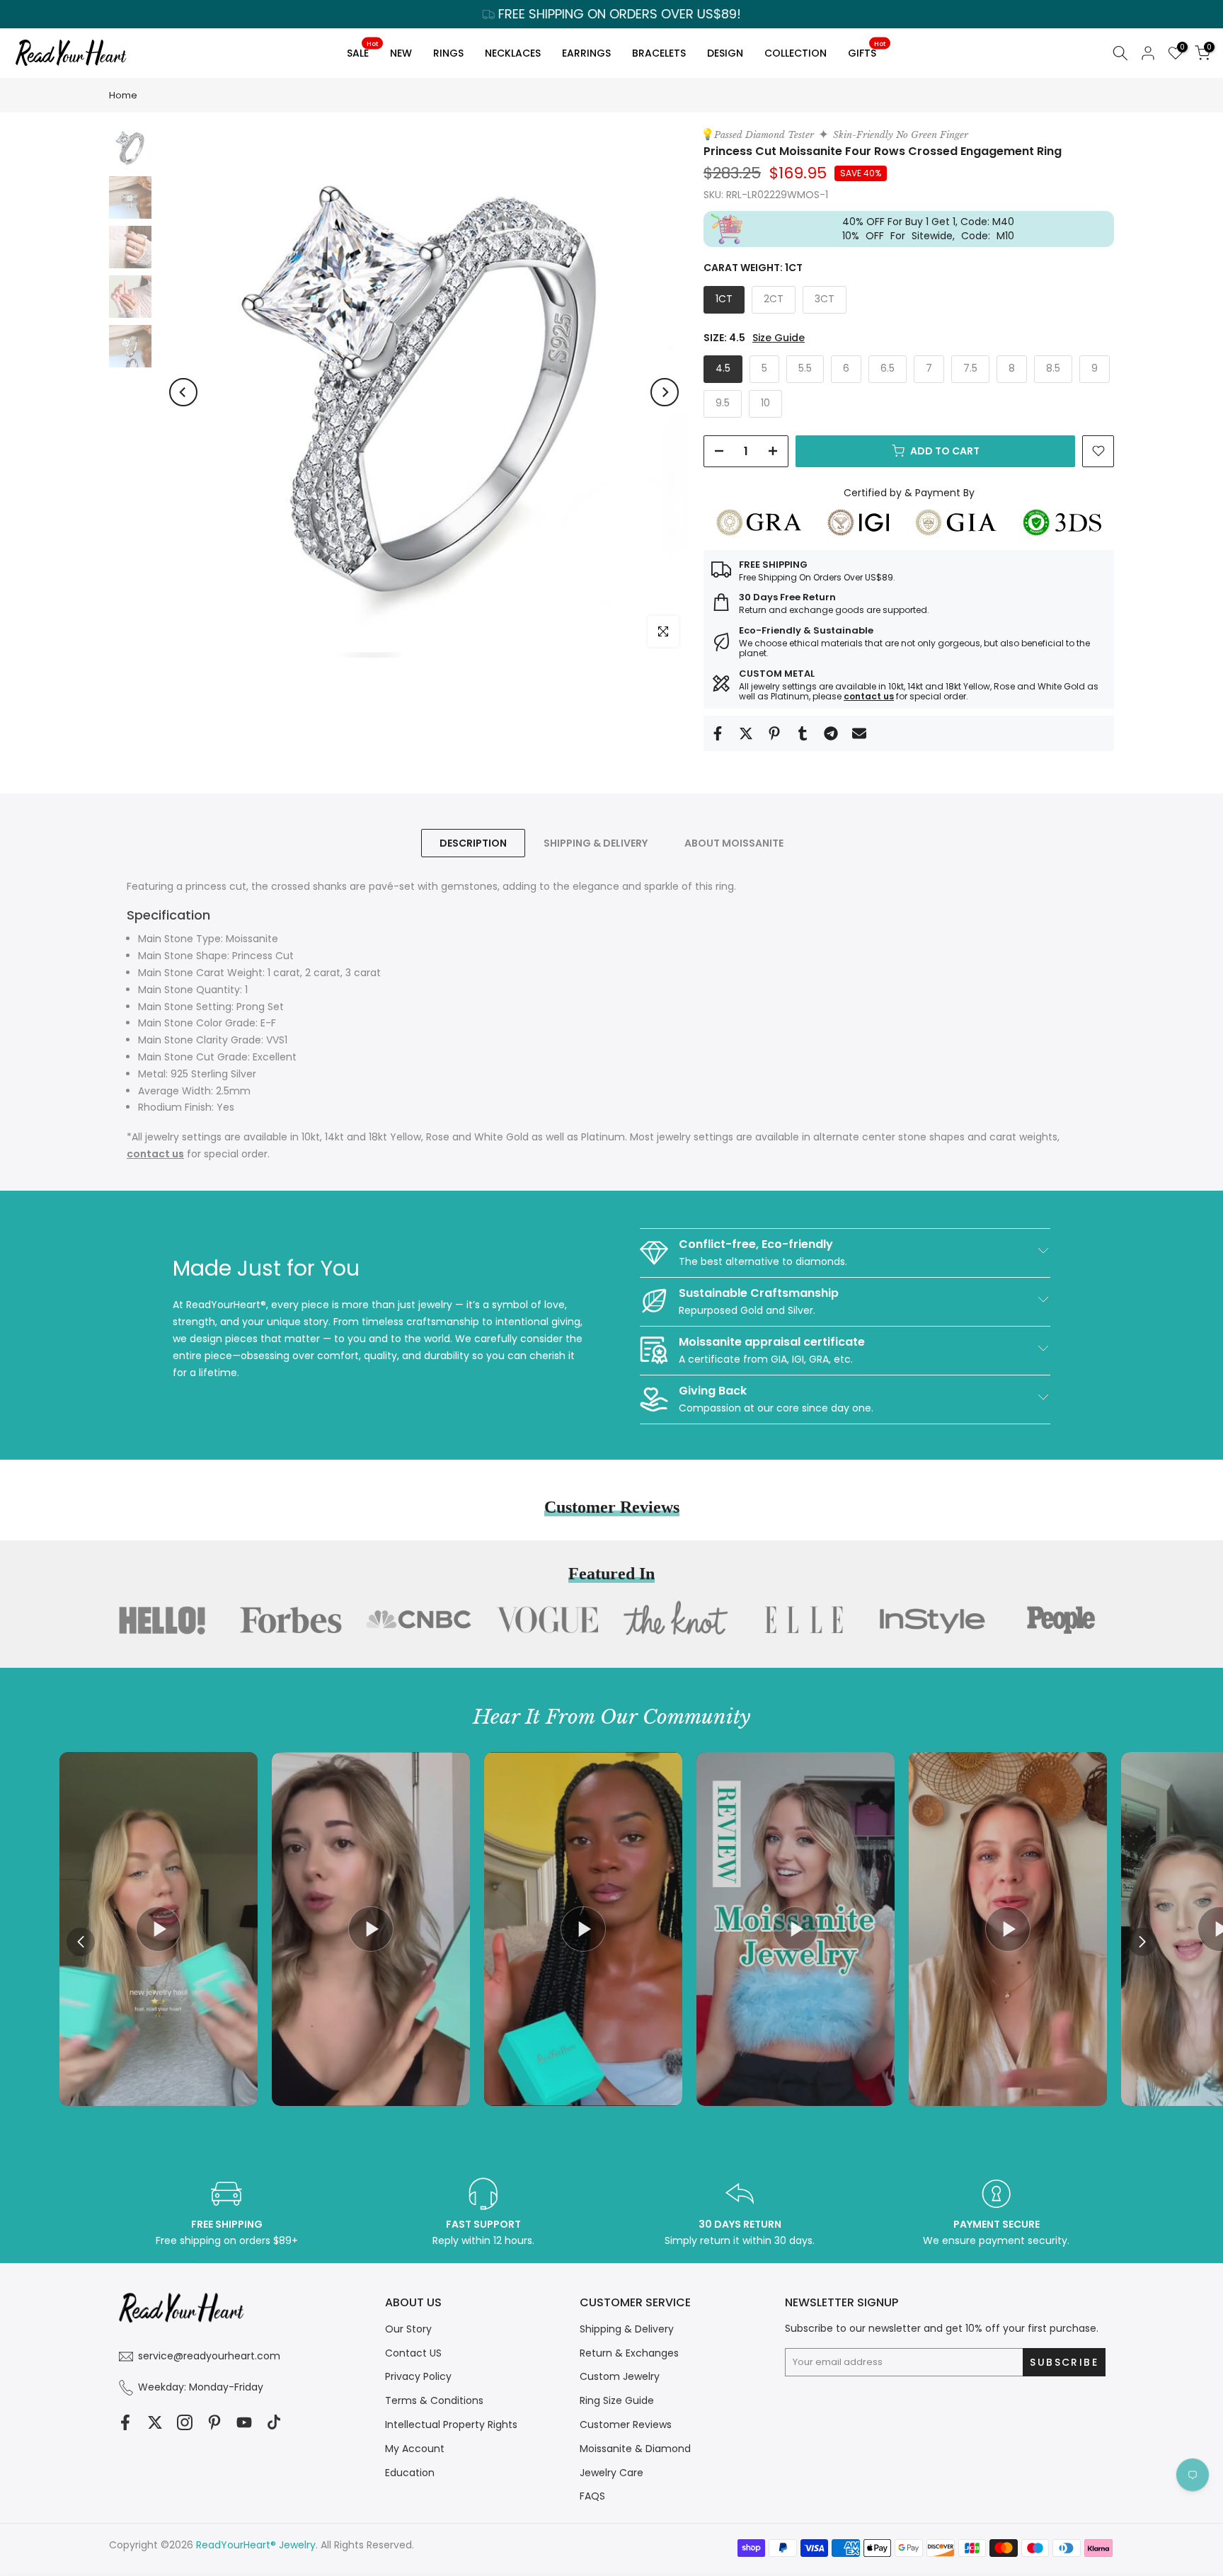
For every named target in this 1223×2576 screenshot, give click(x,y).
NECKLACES (513, 53)
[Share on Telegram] (831, 733)
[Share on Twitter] (746, 733)
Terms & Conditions (434, 2400)
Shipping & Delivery (627, 2329)
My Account (415, 2449)
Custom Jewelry (620, 2376)
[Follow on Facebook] (125, 2423)
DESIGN (725, 53)
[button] (1142, 1942)
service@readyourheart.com (209, 2356)
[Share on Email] (859, 733)
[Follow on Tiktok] (274, 2423)
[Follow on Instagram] (185, 2423)
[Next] (665, 392)
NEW (401, 53)
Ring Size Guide (617, 2400)
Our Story (408, 2329)
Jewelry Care (611, 2473)
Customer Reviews (626, 2425)
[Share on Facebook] (718, 733)
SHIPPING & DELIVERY (596, 843)
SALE (362, 51)
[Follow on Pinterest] (214, 2423)
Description (473, 843)
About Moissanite (734, 843)
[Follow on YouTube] (244, 2423)
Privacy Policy (418, 2376)
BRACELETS (659, 53)
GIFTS (867, 51)
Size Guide (779, 338)
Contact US (413, 2353)
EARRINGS (586, 53)
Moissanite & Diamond (635, 2449)
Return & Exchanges (629, 2353)
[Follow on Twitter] (155, 2423)
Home (123, 95)
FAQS (592, 2496)
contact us (869, 696)
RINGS (448, 53)
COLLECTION (796, 53)
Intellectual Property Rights (451, 2425)
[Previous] (183, 392)
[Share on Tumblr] (803, 733)
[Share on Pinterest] (774, 733)
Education (410, 2473)
